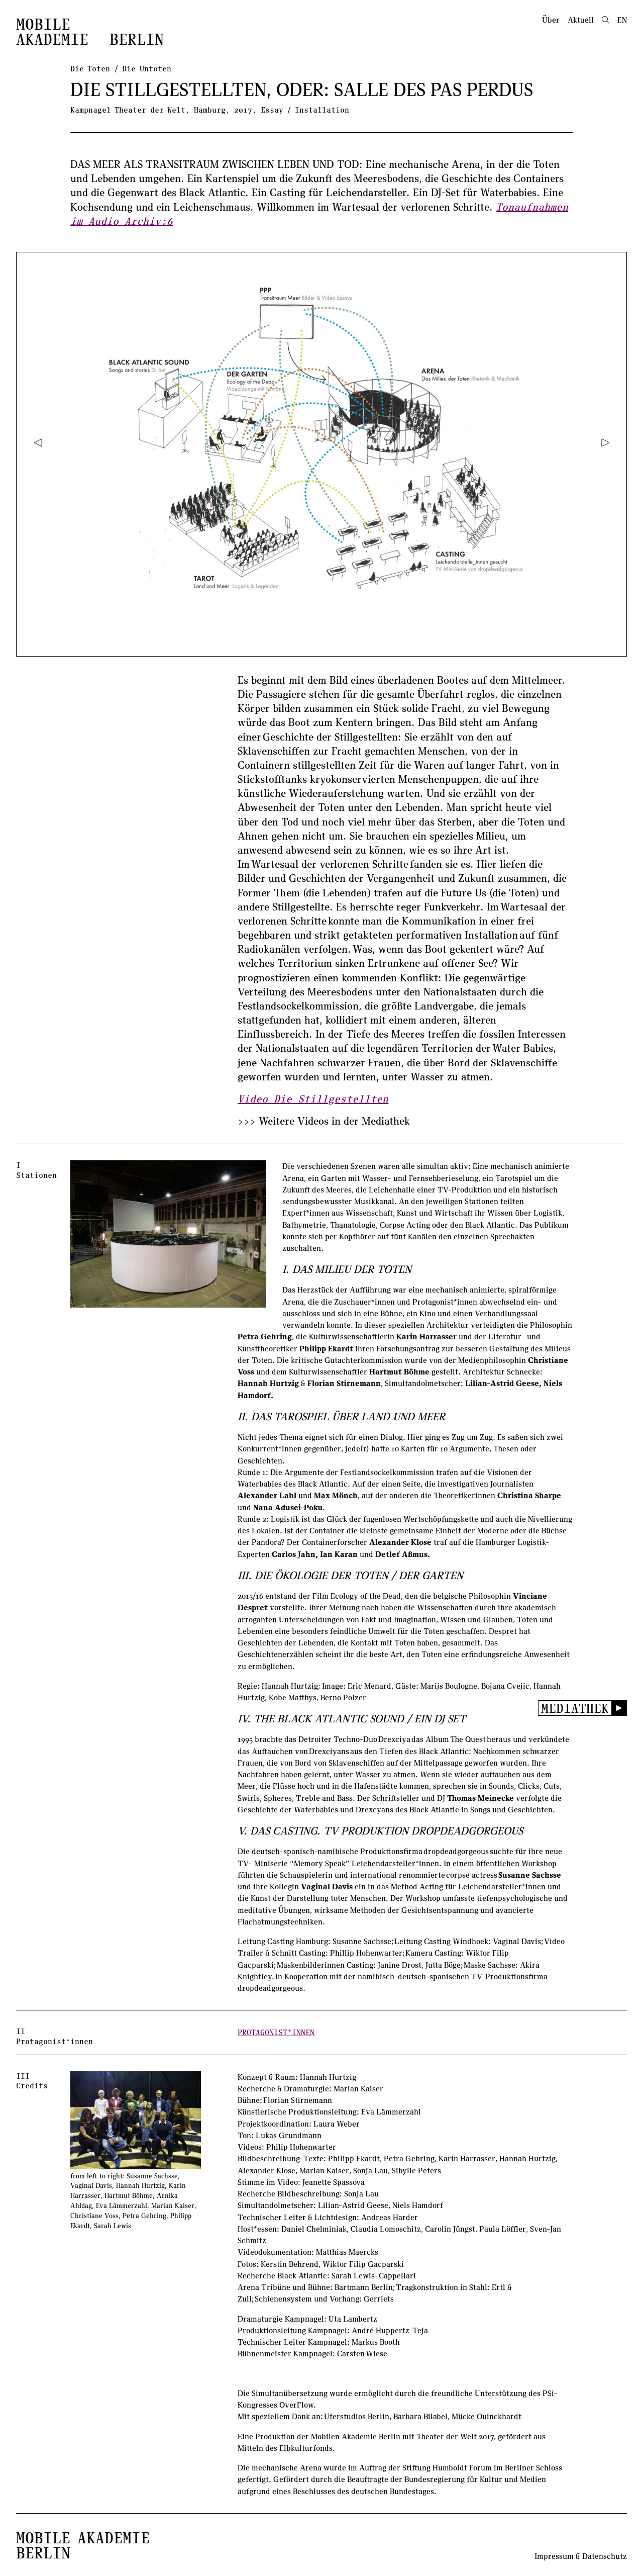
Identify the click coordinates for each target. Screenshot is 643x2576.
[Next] (605, 442)
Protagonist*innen (276, 2032)
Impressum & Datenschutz (581, 2556)
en (622, 20)
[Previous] (38, 442)
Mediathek (575, 1708)
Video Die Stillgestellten (313, 1098)
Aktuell (581, 20)
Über (551, 20)
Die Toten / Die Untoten (121, 68)
